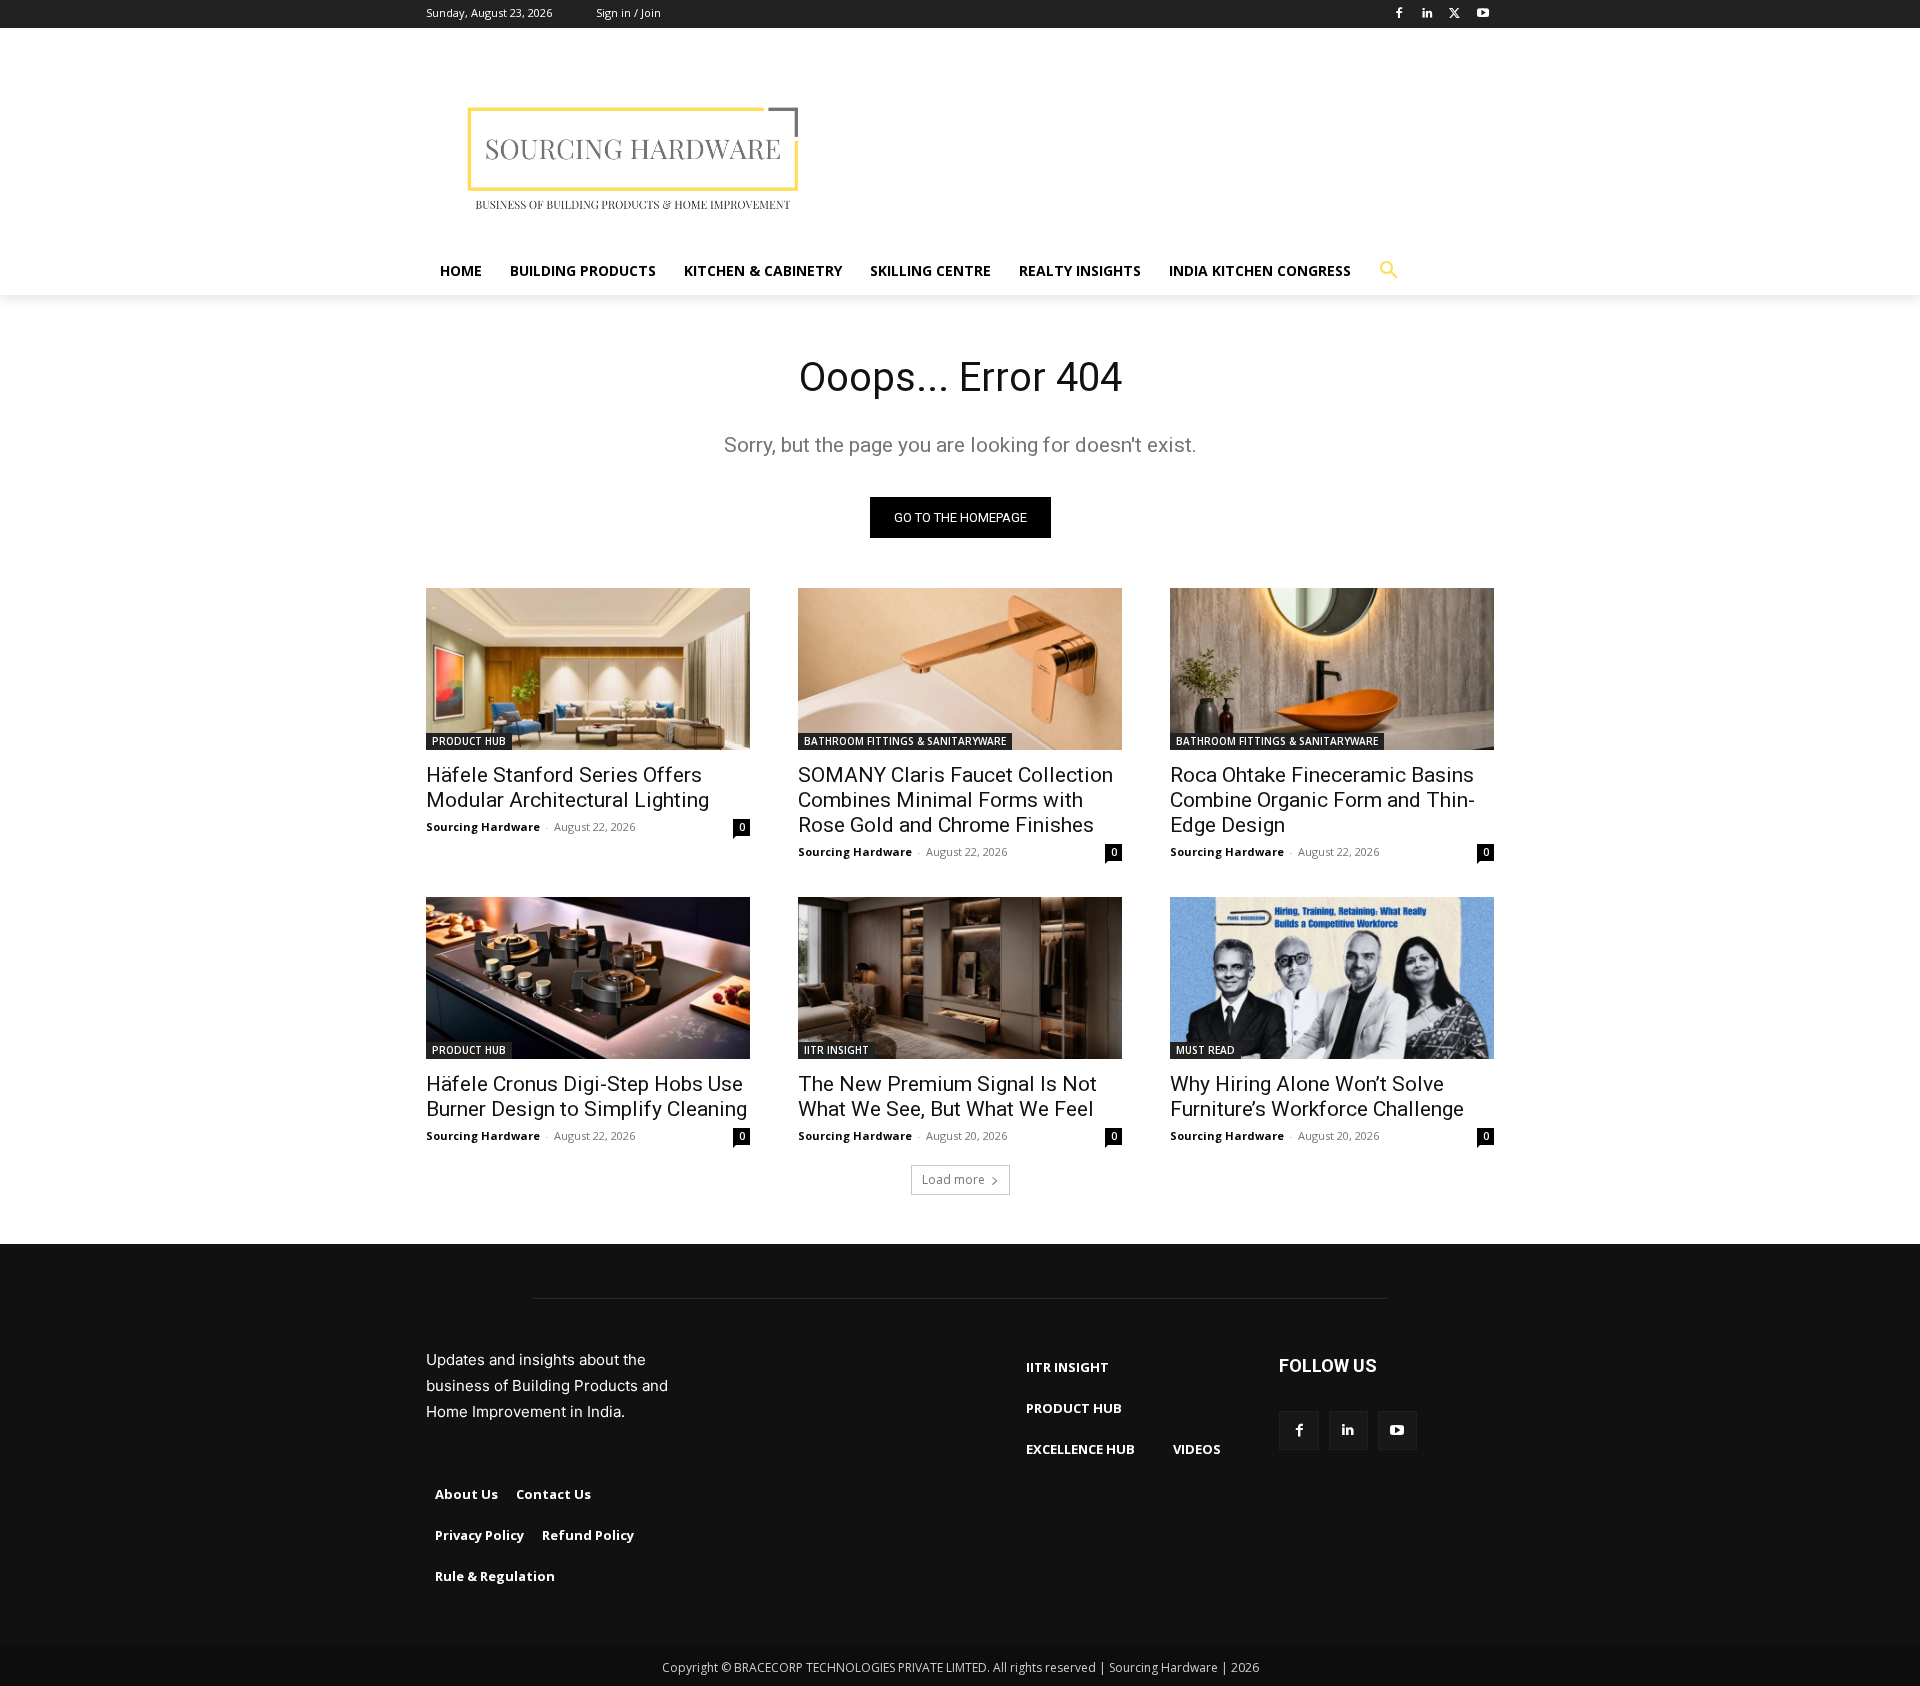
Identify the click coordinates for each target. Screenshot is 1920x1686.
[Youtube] (1482, 14)
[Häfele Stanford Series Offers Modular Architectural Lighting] (588, 669)
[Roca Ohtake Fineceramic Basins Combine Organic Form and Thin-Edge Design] (1332, 669)
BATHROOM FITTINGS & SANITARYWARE (905, 741)
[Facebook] (1399, 14)
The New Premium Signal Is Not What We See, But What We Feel (947, 1096)
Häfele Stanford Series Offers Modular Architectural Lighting (567, 787)
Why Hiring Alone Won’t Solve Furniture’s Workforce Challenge (1317, 1096)
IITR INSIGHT (836, 1050)
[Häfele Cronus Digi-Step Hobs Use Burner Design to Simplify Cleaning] (588, 978)
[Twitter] (1454, 14)
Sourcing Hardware (483, 826)
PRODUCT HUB (469, 741)
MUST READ (1205, 1050)
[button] (1389, 271)
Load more (953, 1179)
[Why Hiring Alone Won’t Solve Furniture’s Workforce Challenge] (1332, 978)
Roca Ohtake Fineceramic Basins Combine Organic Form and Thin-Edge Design (1322, 800)
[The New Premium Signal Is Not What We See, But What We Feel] (960, 978)
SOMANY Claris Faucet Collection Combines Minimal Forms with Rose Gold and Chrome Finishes (955, 800)
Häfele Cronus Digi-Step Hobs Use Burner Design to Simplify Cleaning (586, 1096)
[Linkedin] (1427, 14)
